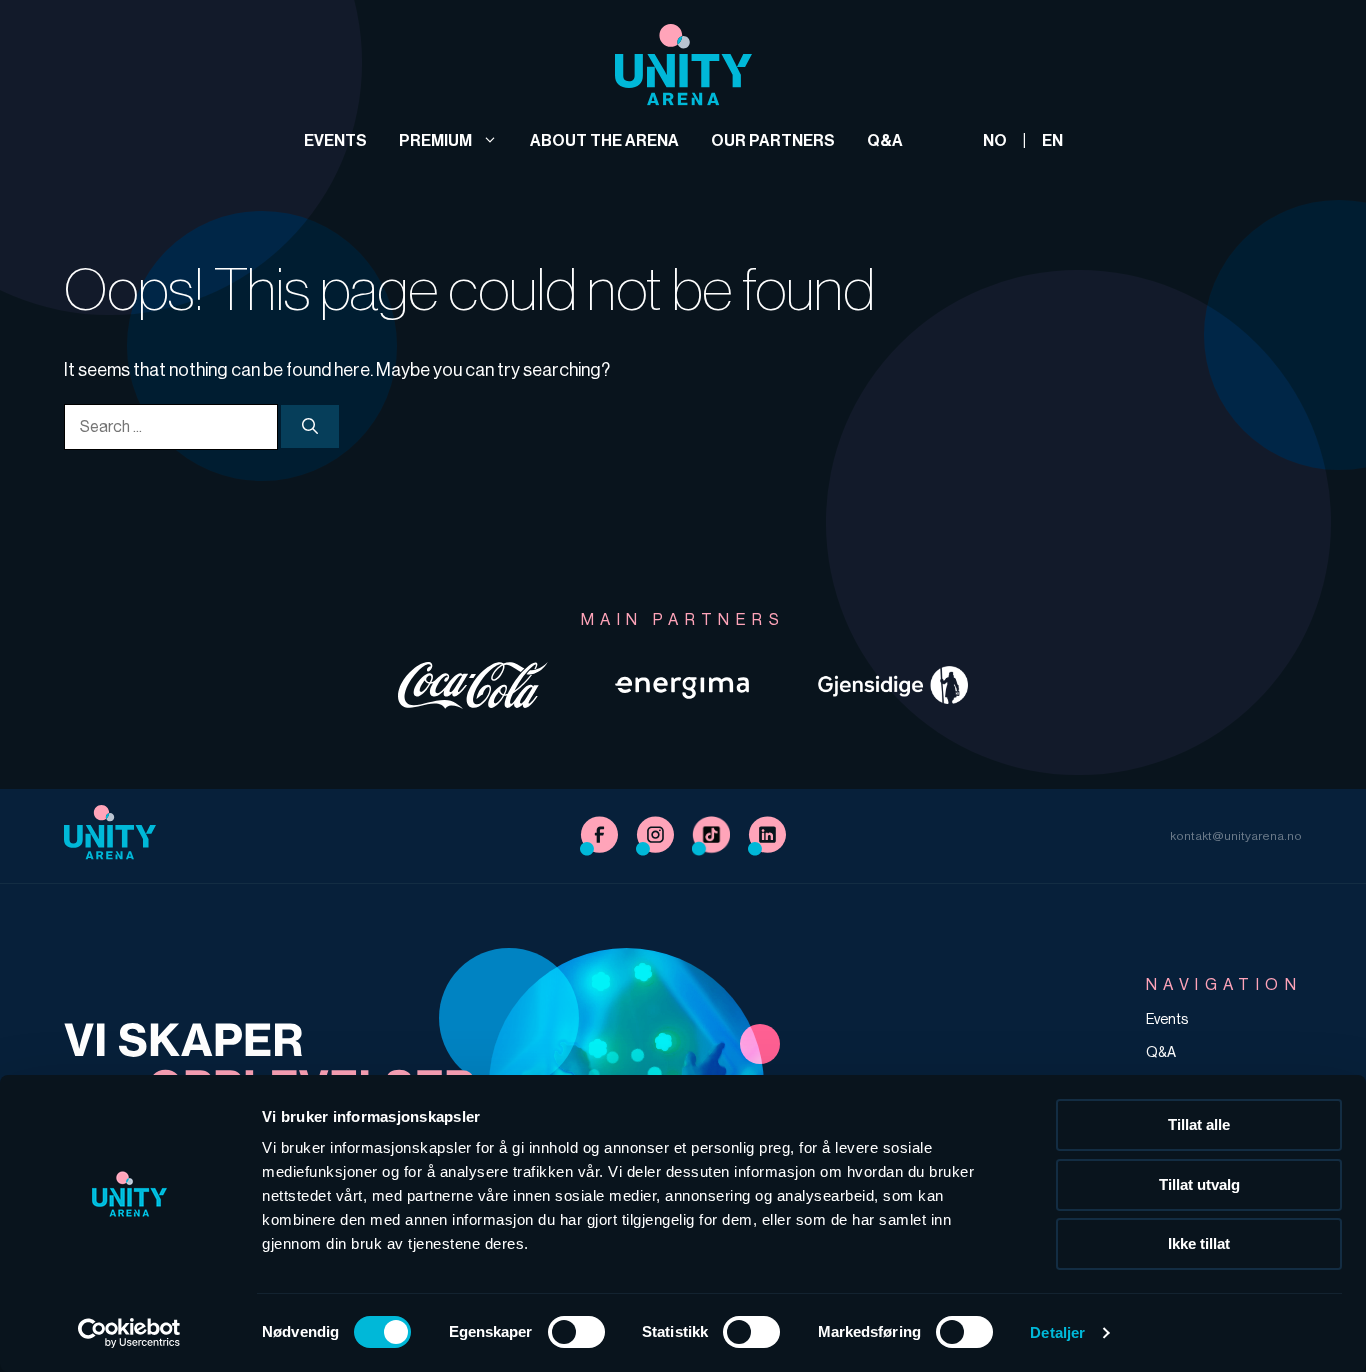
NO (995, 140)
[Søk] (310, 426)
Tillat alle (1199, 1124)
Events (335, 140)
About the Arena (604, 140)
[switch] (576, 1332)
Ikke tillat (1199, 1243)
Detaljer (1057, 1332)
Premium (435, 140)
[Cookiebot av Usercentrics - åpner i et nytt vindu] (129, 1333)
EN (1052, 140)
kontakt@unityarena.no (1236, 836)
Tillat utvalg (1199, 1184)
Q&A (885, 140)
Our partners (773, 140)
